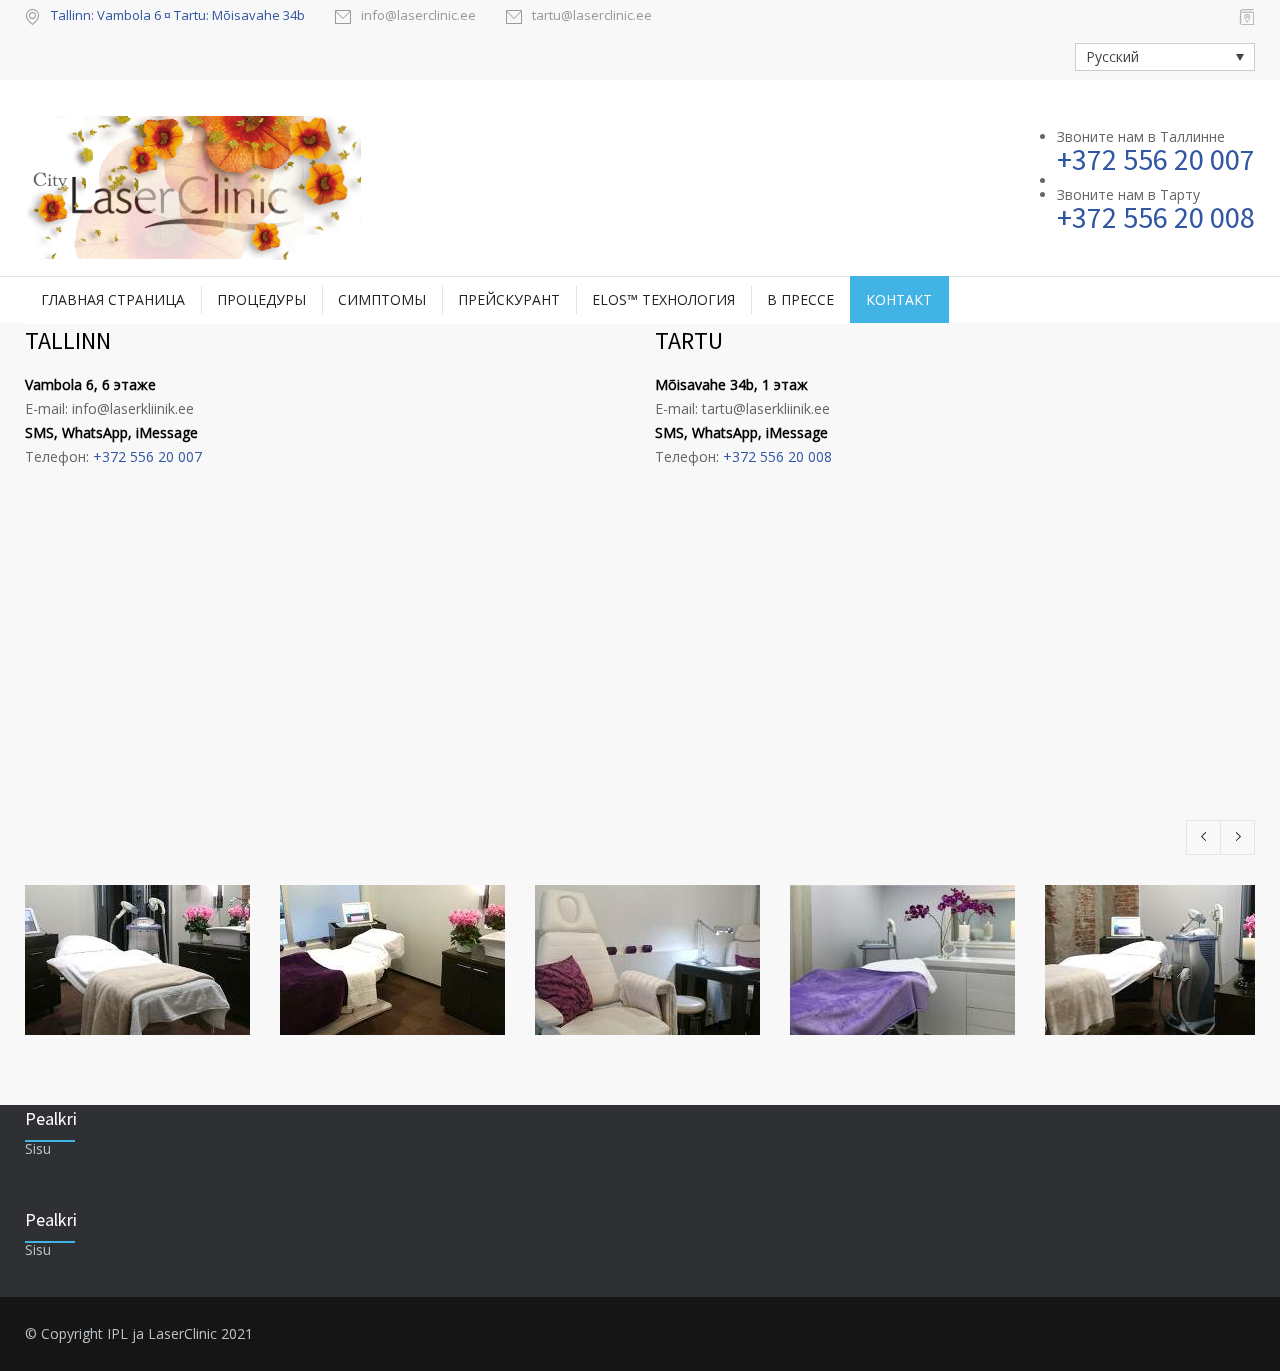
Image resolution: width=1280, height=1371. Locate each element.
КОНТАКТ (899, 299)
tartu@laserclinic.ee (592, 16)
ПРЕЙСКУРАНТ (509, 299)
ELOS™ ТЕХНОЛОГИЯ (663, 299)
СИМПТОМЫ (382, 299)
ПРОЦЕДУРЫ (261, 299)
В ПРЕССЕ (800, 299)
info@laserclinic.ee (418, 16)
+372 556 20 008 (777, 456)
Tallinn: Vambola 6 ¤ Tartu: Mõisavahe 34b (178, 15)
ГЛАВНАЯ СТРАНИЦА (113, 299)
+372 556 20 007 (147, 456)
